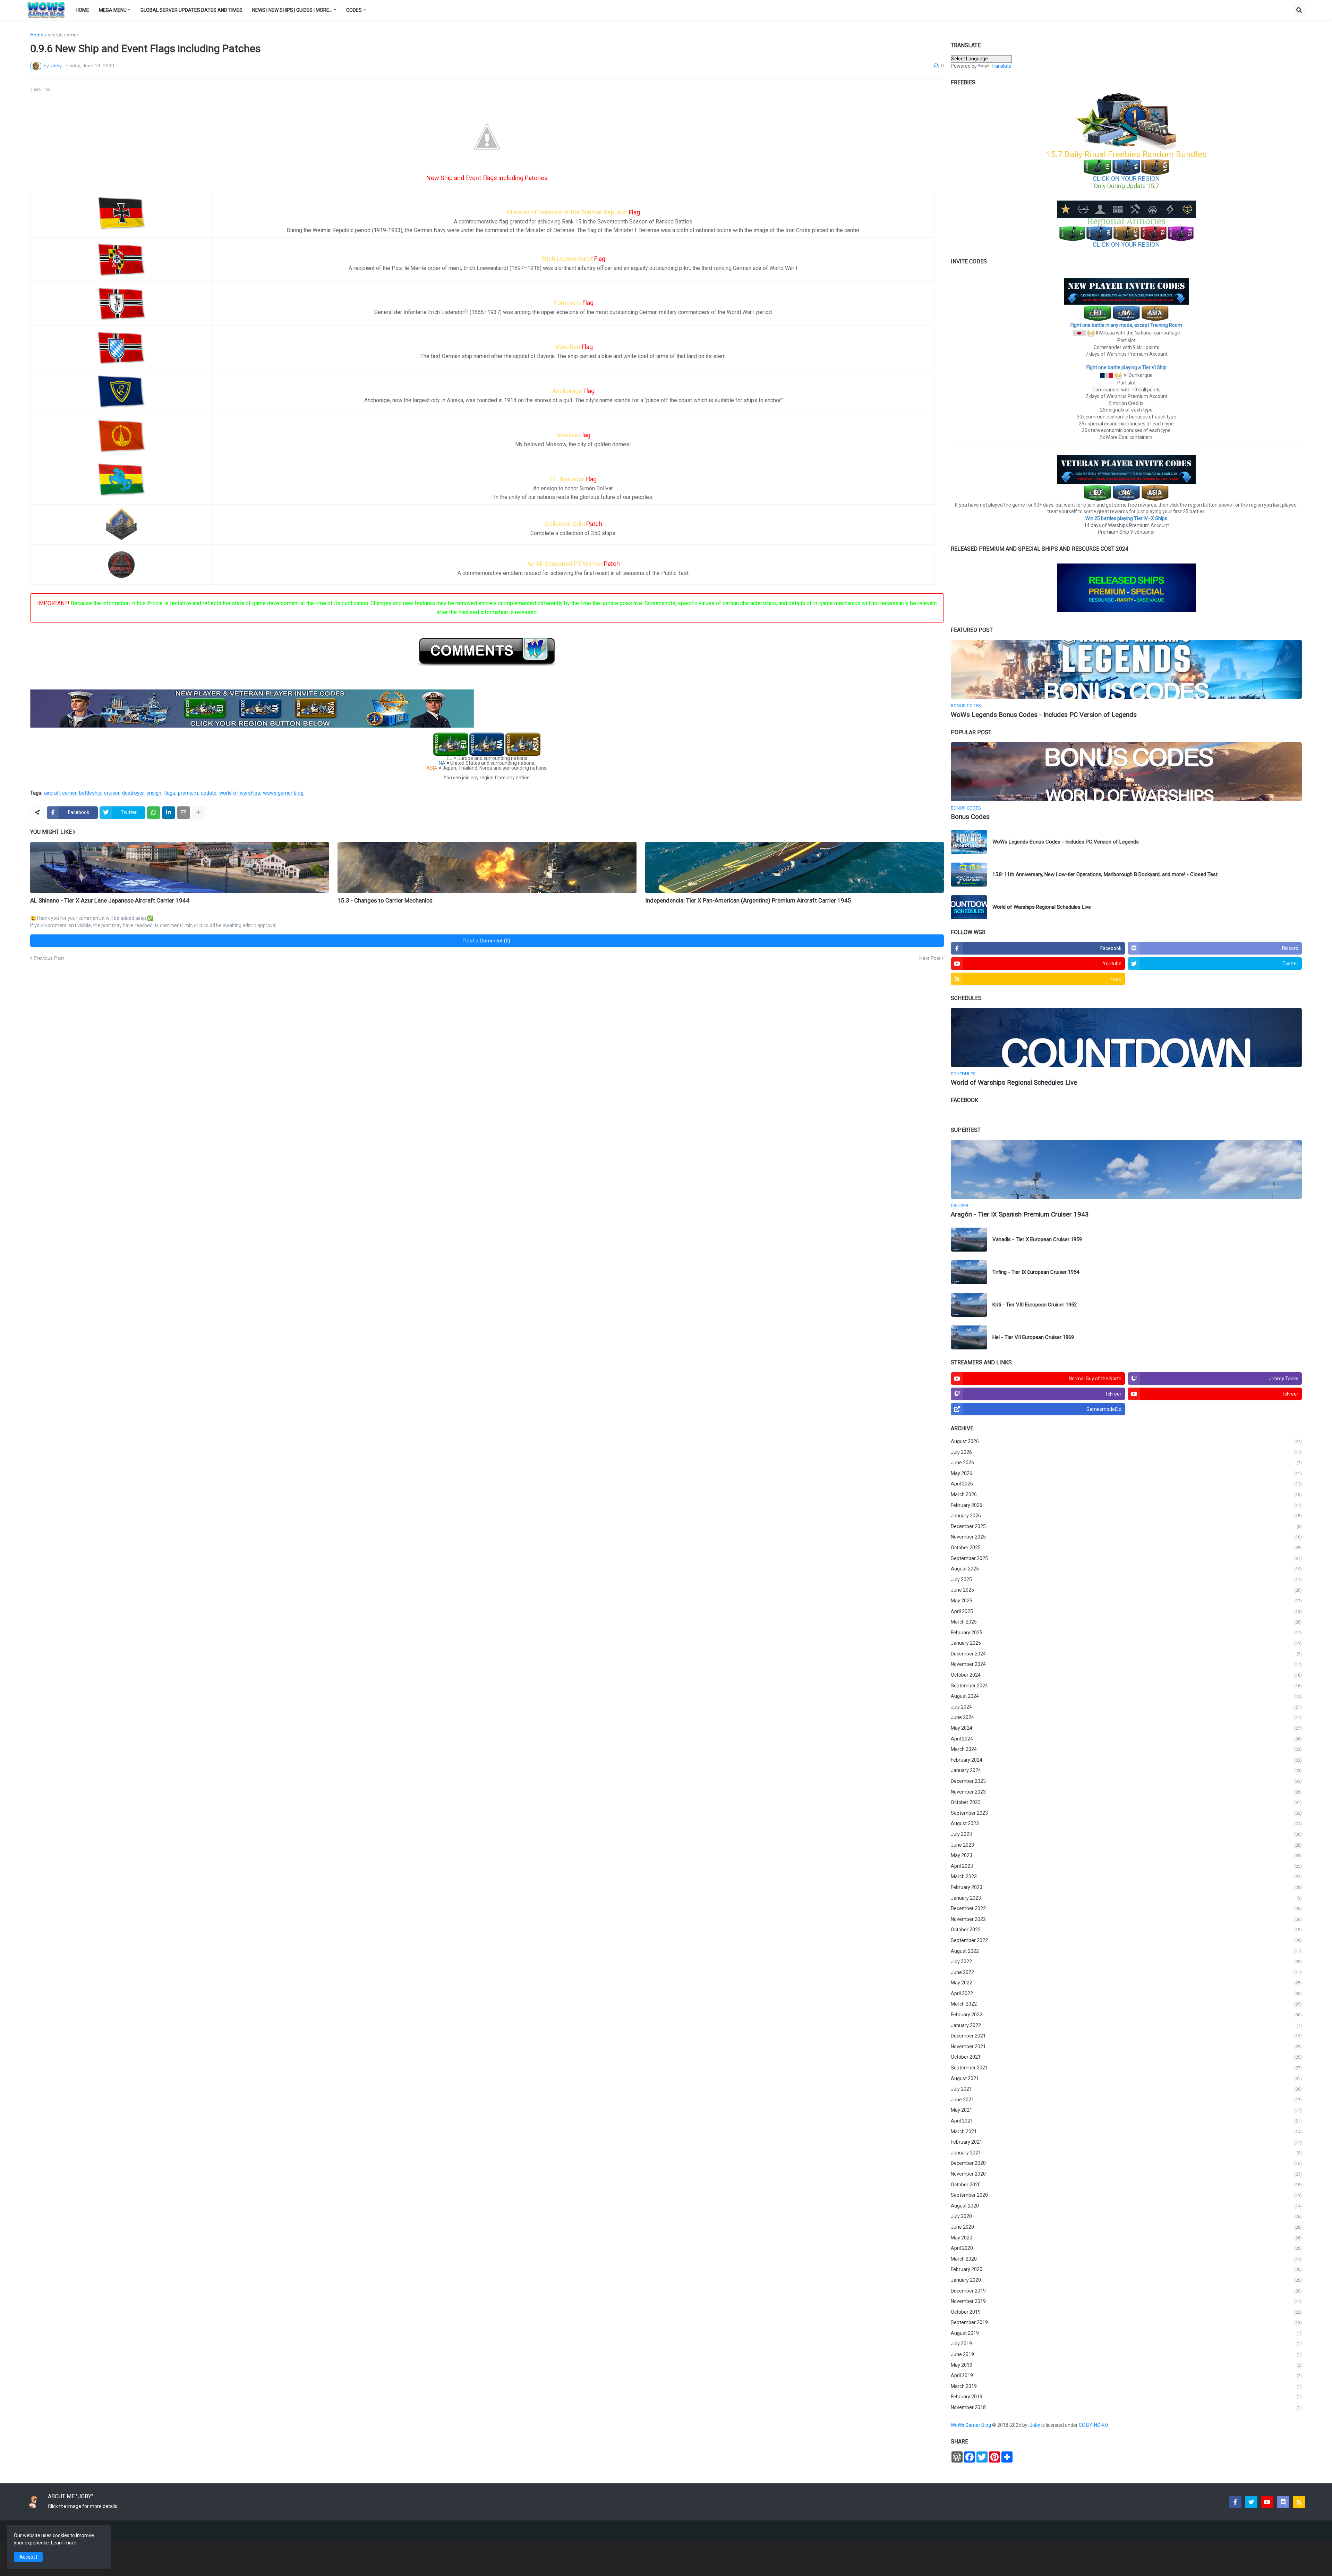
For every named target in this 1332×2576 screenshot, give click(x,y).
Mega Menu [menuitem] (113, 10)
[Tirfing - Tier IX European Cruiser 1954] (969, 1272)
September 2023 (1126, 1813)
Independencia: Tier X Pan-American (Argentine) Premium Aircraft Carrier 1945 (748, 900)
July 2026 (1126, 1452)
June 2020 (1126, 2227)
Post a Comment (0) (487, 941)
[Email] (183, 813)
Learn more (64, 2543)
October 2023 (1126, 1802)
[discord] (1283, 2502)
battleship (90, 793)
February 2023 (1126, 1887)
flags (170, 793)
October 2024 (1126, 1675)
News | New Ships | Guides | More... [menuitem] (292, 10)
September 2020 (1126, 2195)
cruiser (112, 793)
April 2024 (1126, 1739)
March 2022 (1126, 2004)
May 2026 (1126, 1473)
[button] (1299, 10)
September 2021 (1126, 2068)
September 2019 (1126, 2322)
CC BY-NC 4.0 (1094, 2425)
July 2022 (1126, 1961)
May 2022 (1126, 1983)
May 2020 (1126, 2238)
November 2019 (1126, 2301)
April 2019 (1126, 2375)
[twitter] (1251, 2502)
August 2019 (1126, 2333)
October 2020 (1126, 2185)
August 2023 (1126, 1823)
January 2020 (1126, 2280)
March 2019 (1126, 2386)
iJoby (1035, 2425)
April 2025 (1126, 1611)
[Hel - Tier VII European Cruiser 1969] (969, 1337)
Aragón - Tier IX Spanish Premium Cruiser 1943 (1020, 1214)
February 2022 (1126, 2015)
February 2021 (1126, 2142)
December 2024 (1126, 1654)
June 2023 (1126, 1845)
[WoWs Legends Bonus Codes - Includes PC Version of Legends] (1126, 669)
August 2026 (1126, 1441)
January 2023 (1126, 1898)
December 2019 (1126, 2291)
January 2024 (1126, 1770)
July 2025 (1126, 1579)
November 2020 (1126, 2174)
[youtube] (1267, 2502)
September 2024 (1126, 1686)
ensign (154, 793)
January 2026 (1126, 1516)
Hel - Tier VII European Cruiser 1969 (1033, 1337)
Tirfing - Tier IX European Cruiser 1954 (1036, 1272)
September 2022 (1126, 1940)
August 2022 (1126, 1951)
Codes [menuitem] (354, 10)
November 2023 (1126, 1792)
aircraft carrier (63, 35)
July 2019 (1126, 2344)
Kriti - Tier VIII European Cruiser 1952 (1035, 1305)
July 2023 (1126, 1834)
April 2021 (1126, 2121)
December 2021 (1126, 2036)
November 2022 (1126, 1919)
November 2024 (1126, 1664)
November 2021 (1126, 2047)
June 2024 (1126, 1717)
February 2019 (1126, 2397)
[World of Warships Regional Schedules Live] (969, 907)
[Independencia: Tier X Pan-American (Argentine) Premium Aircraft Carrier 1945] (795, 867)
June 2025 (1126, 1590)
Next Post (930, 958)
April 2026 (1126, 1484)
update (209, 793)
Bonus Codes (970, 817)
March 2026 (1126, 1494)
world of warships (240, 793)
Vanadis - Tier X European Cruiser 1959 (1037, 1239)
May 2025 (1126, 1601)
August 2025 (1126, 1569)
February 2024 (1126, 1760)
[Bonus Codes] (1126, 772)
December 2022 (1126, 1908)
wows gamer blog (283, 793)
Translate (1001, 66)
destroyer (133, 793)
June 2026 (1126, 1463)
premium (188, 793)
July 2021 (1126, 2089)
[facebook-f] (1235, 2502)
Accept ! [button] (28, 2557)
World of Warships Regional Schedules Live (1042, 907)
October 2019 (1126, 2312)
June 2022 (1126, 1972)
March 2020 (1126, 2259)
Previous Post (49, 958)
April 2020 (1126, 2248)
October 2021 (1126, 2057)
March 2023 (1126, 1876)
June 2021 (1126, 2100)
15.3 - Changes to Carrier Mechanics (385, 900)
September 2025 (1126, 1558)
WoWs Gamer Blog (971, 2425)
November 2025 (1126, 1537)
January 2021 (1126, 2153)
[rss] (1299, 2502)
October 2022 (1126, 1930)
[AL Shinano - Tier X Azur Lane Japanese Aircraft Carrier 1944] (180, 867)
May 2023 (1126, 1855)
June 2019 (1126, 2354)
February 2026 (1126, 1505)
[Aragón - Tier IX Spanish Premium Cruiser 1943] (1126, 1169)
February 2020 (1126, 2269)
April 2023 (1126, 1866)
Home (37, 35)
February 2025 (1126, 1633)
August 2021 (1126, 2078)
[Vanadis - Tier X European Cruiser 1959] (969, 1240)
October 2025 (1126, 1548)
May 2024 (1126, 1728)
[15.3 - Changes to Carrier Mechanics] (487, 867)
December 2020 (1126, 2163)
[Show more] (198, 813)
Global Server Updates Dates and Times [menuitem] (191, 10)
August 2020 (1126, 2206)
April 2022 (1126, 1993)
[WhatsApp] (154, 813)
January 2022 (1126, 2025)
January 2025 (1126, 1643)
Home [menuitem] (82, 10)
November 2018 (1126, 2407)
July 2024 (1126, 1707)
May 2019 (1126, 2365)
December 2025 (1126, 1526)
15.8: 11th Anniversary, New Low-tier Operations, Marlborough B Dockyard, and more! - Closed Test (1105, 874)
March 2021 (1126, 2132)
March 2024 (1126, 1749)
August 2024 (1126, 1696)
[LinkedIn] (169, 813)
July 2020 (1126, 2216)
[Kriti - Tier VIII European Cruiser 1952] (969, 1305)
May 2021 (1126, 2110)
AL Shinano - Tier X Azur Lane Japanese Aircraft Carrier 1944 (110, 900)
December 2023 (1126, 1781)
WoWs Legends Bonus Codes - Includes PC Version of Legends (1044, 715)
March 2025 (1126, 1622)
